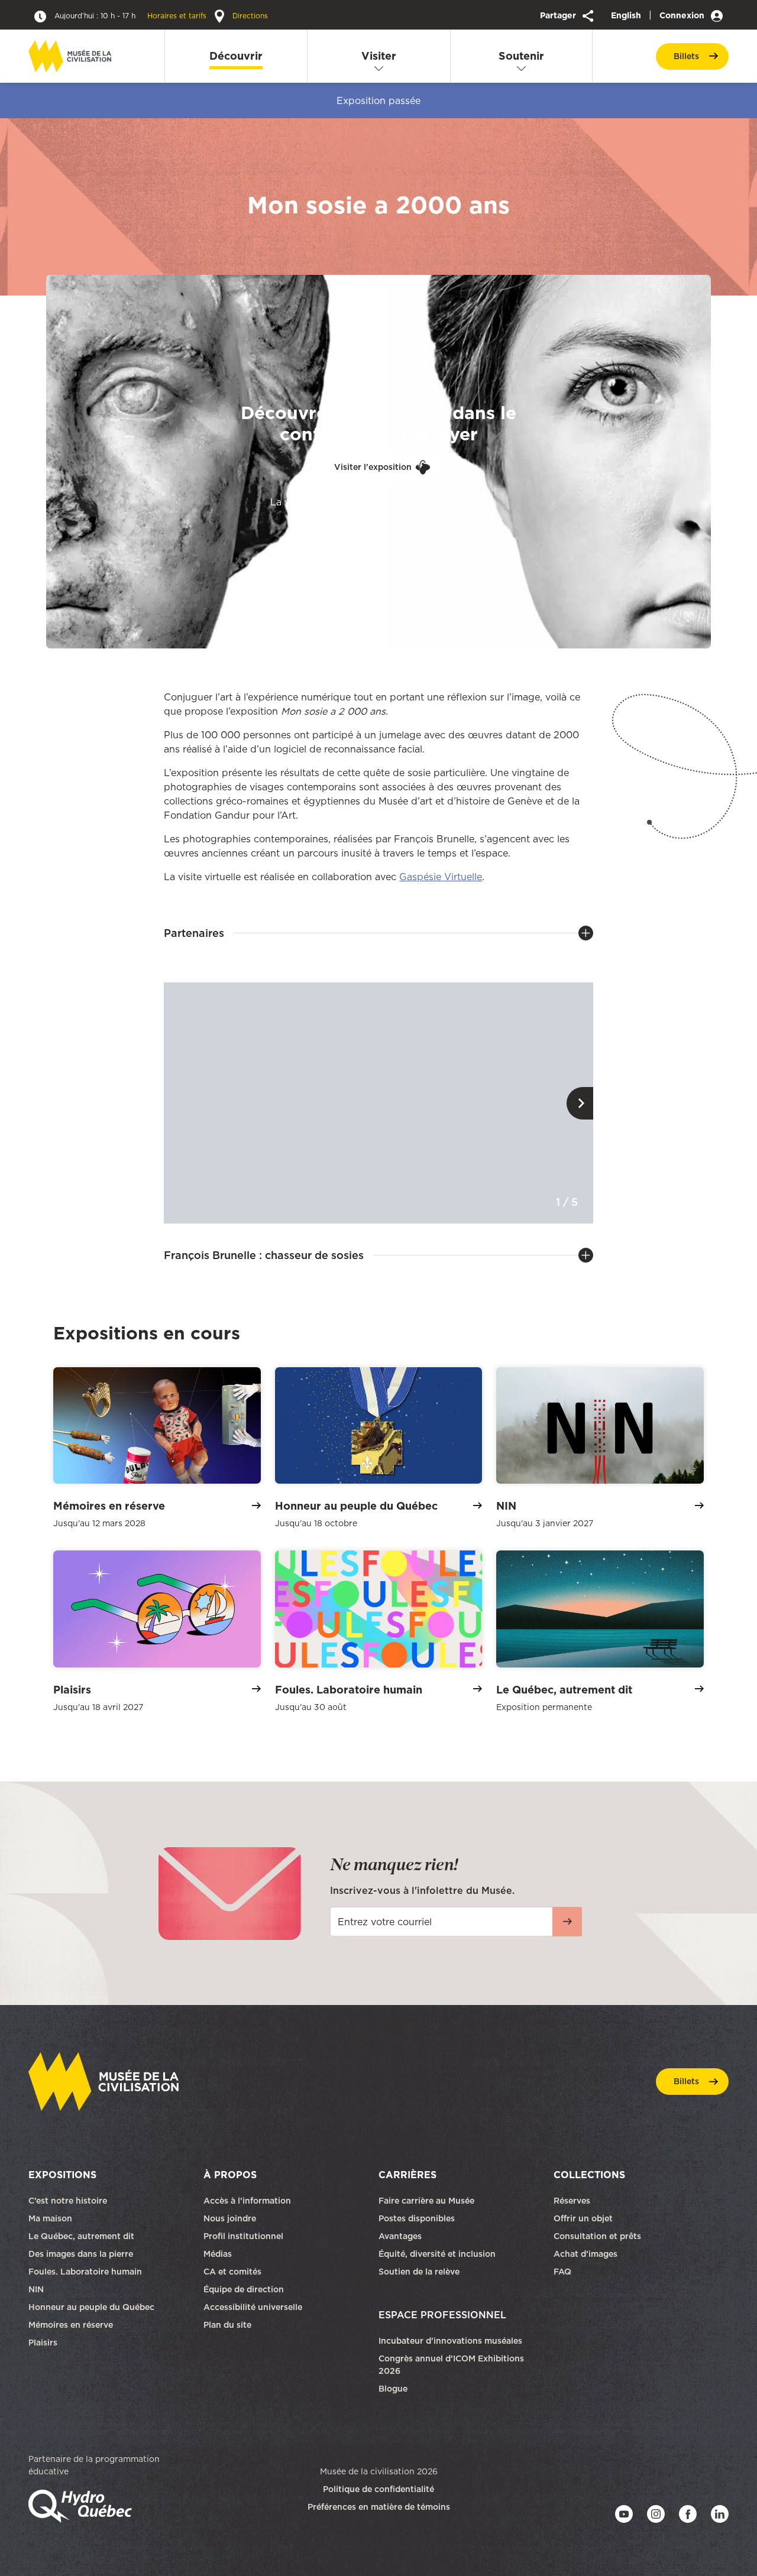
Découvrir (236, 56)
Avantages (400, 2236)
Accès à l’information (247, 2201)
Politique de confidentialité (378, 2489)
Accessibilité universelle (253, 2307)
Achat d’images (585, 2254)
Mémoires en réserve (71, 2325)
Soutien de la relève (419, 2272)
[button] (580, 1103)
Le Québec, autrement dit (81, 2236)
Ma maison (50, 2218)
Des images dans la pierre (81, 2254)
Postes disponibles (417, 2218)
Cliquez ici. (462, 502)
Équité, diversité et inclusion (438, 2254)
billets (686, 56)
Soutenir (521, 56)
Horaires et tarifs (132, 16)
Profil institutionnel (243, 2236)
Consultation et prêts (599, 2236)
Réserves (572, 2201)
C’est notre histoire (68, 2201)
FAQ (562, 2272)
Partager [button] (559, 15)
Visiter (379, 56)
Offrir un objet (584, 2218)
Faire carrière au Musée (426, 2201)
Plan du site (227, 2325)
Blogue (393, 2389)
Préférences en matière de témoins (379, 2507)
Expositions (62, 2175)
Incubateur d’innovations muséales (450, 2341)
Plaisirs (43, 2343)
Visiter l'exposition (373, 467)
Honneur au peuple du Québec (91, 2307)
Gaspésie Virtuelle (441, 877)
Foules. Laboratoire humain (85, 2272)
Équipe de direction (244, 2289)
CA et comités (234, 2272)
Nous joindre (231, 2218)
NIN (36, 2289)
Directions (249, 16)
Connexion (683, 15)
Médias (218, 2254)
